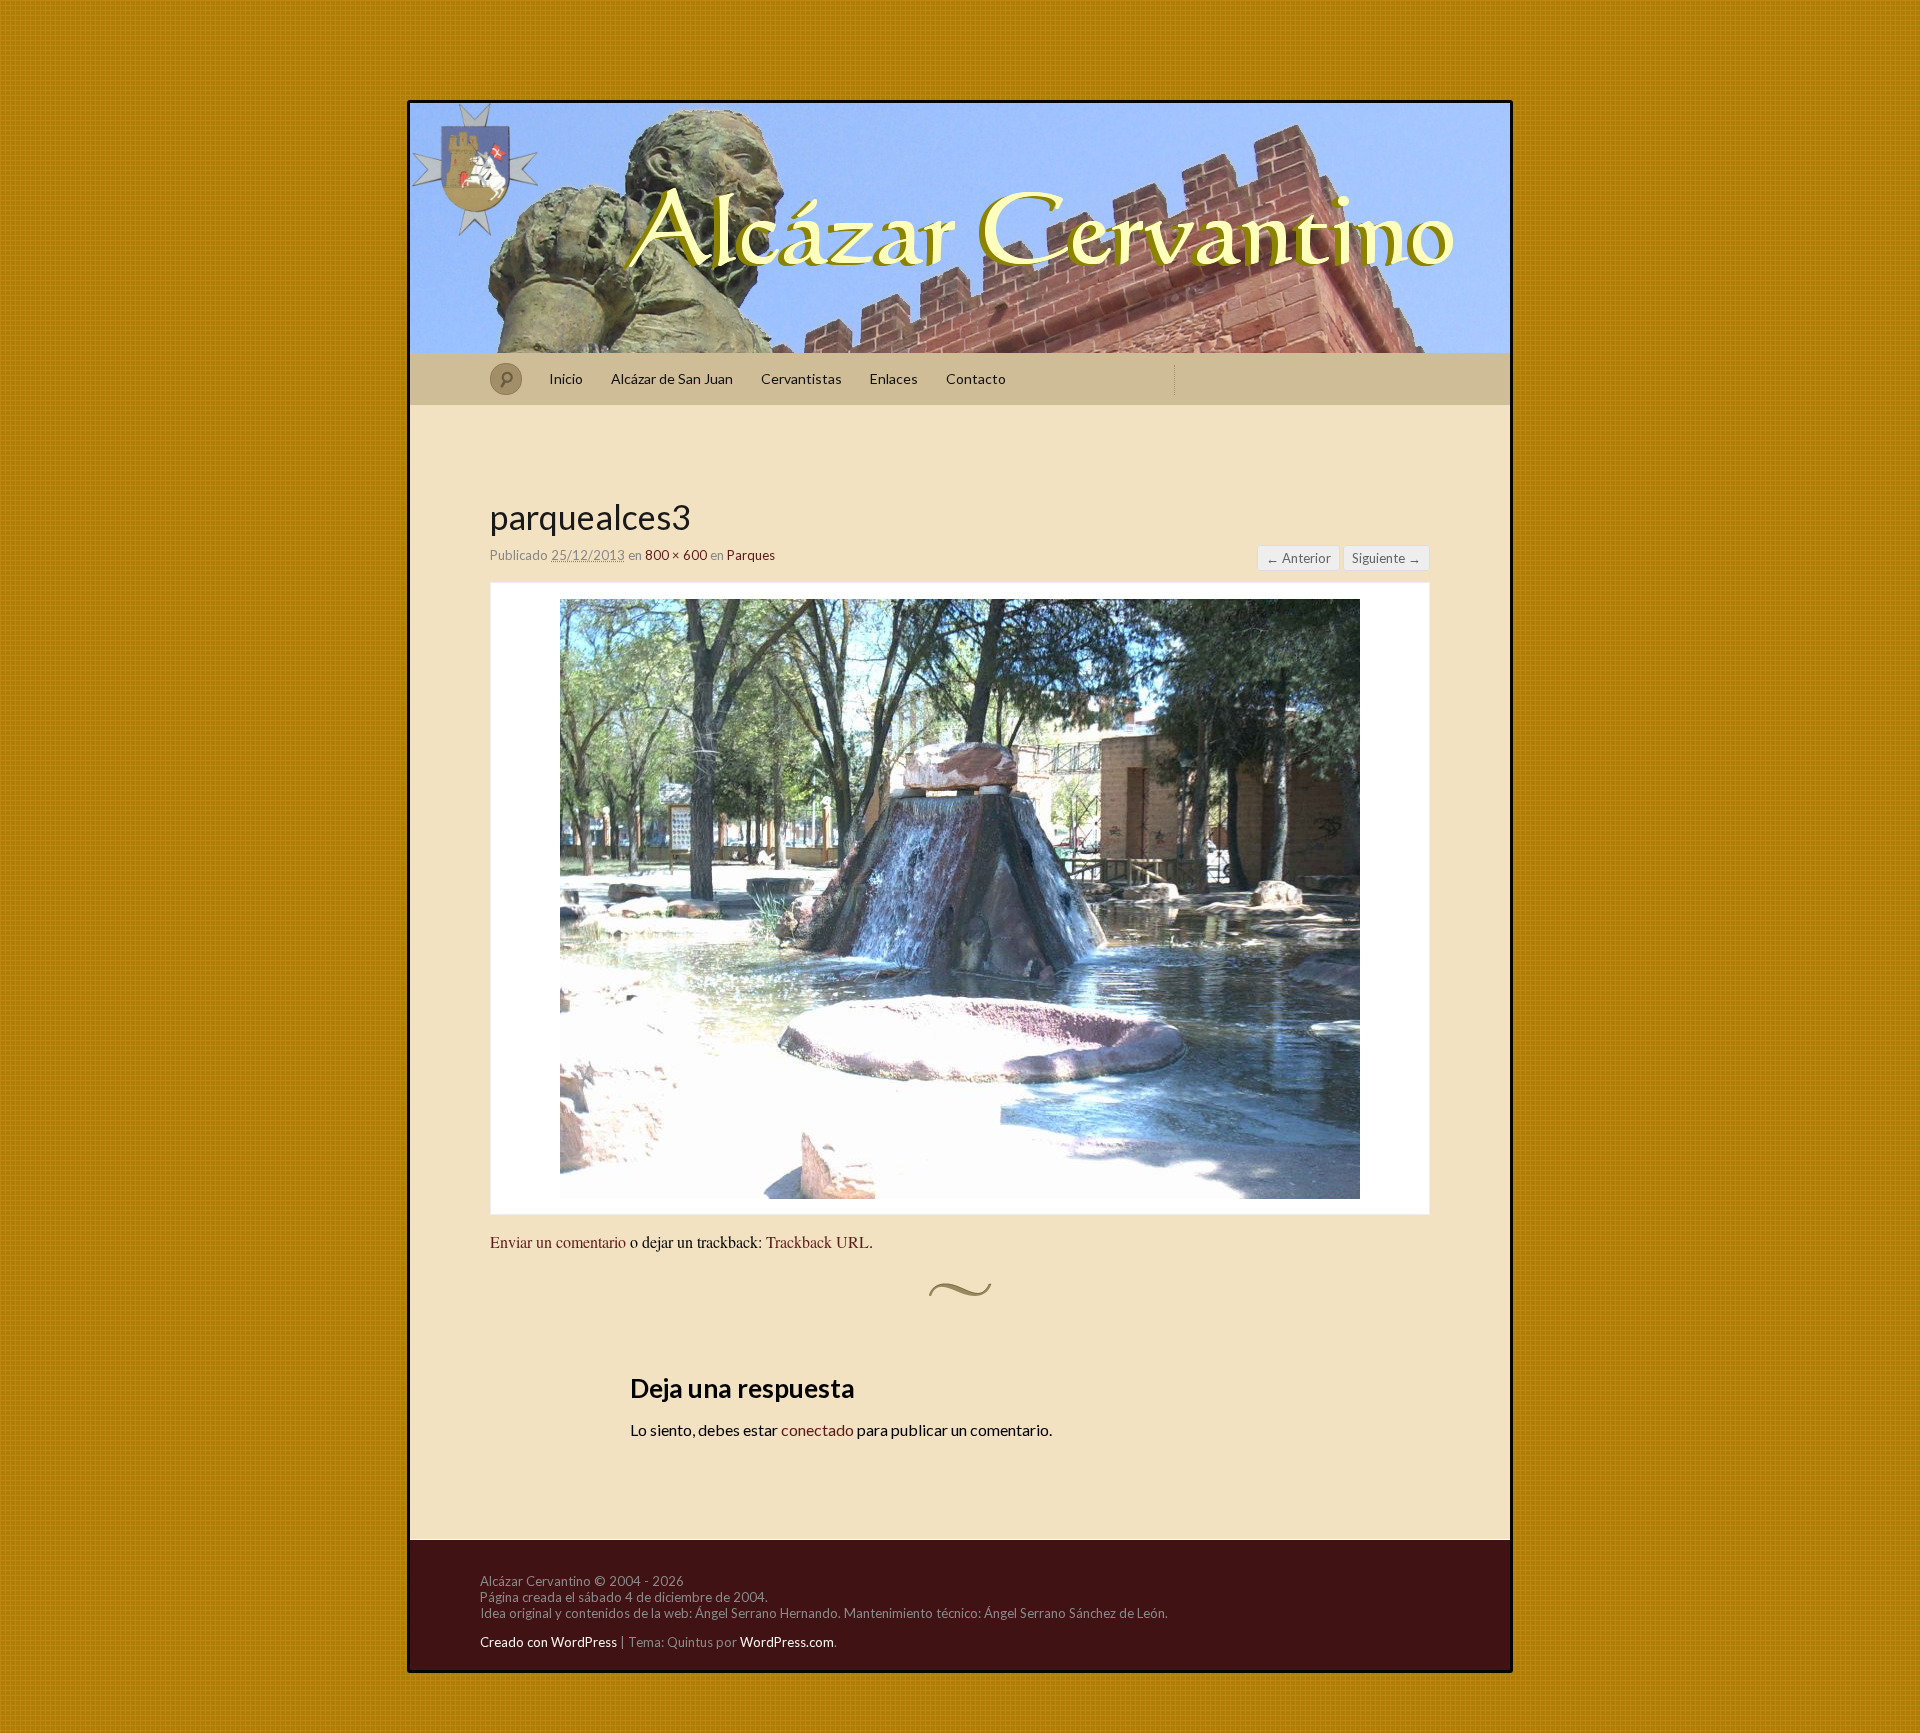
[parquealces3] (960, 1192)
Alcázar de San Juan (672, 378)
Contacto (976, 378)
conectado (817, 1429)
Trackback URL (817, 1241)
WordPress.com (787, 1642)
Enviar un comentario (558, 1241)
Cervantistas (801, 378)
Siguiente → (1386, 558)
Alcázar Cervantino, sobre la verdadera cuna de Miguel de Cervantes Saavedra (960, 228)
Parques (751, 555)
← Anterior (1298, 558)
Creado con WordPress (548, 1642)
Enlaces (894, 378)
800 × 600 (676, 555)
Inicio (566, 378)
